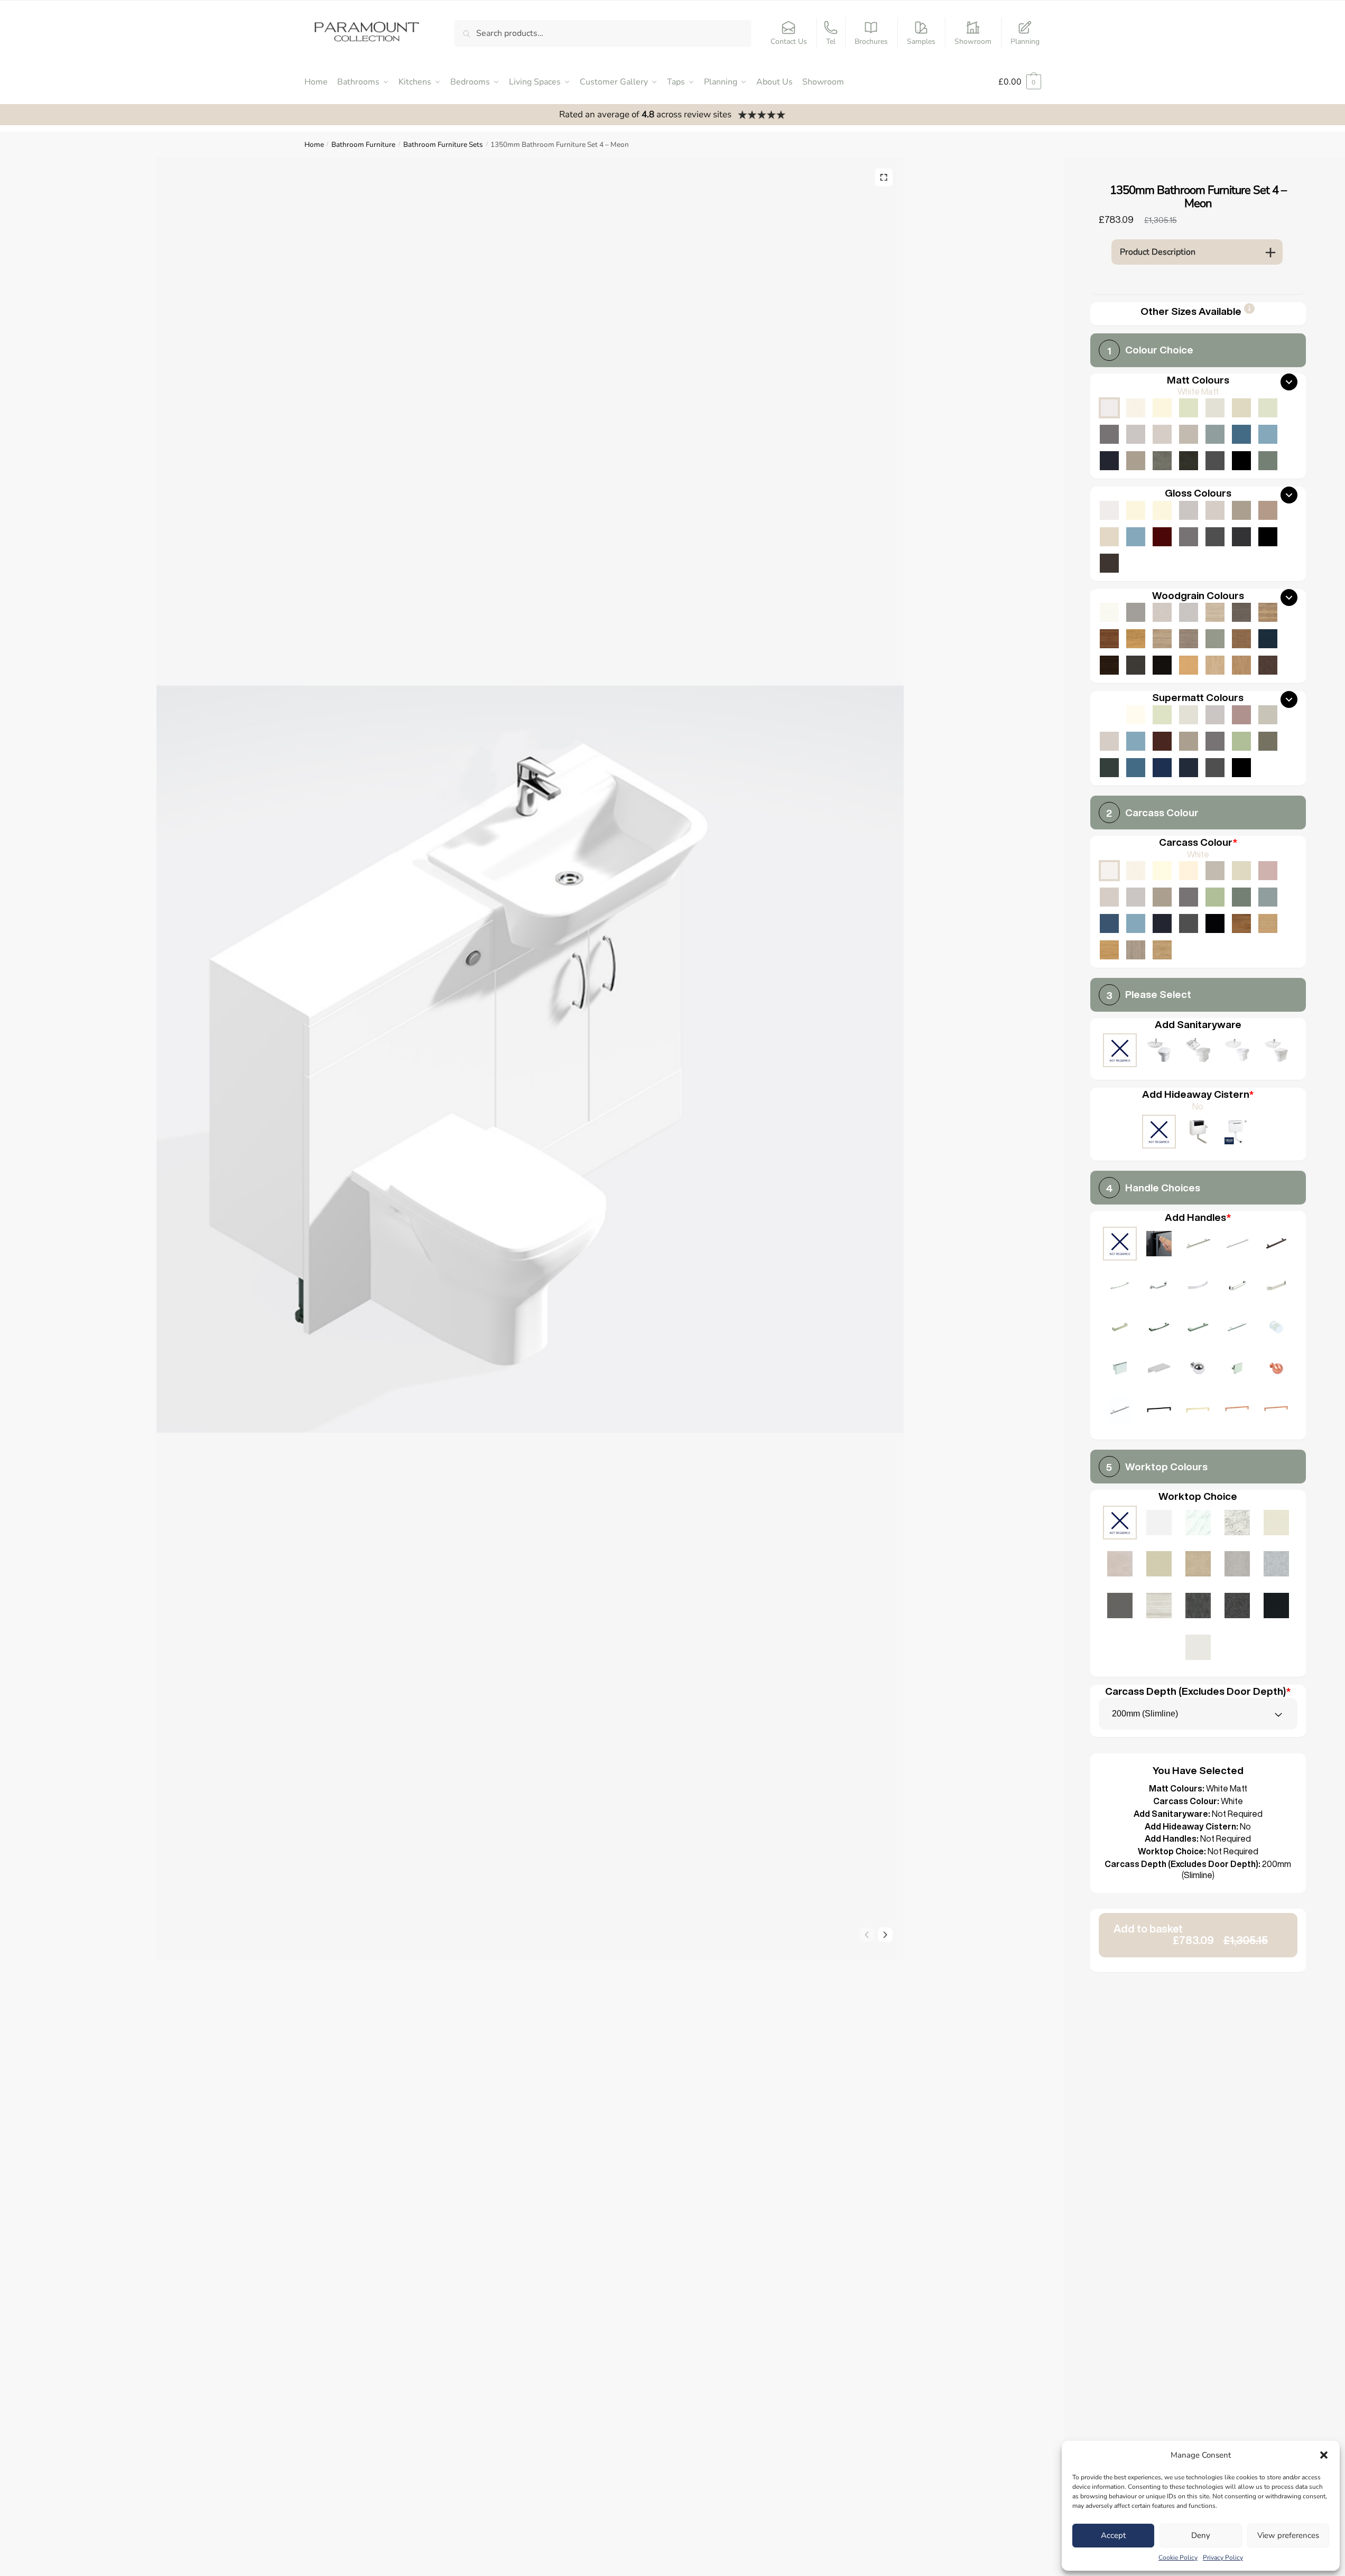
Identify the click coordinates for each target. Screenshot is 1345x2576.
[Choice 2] (1237, 1245)
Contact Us (789, 41)
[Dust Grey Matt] (1109, 434)
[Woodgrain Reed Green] (1215, 639)
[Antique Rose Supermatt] (1241, 715)
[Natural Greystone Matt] (1120, 1607)
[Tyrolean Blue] (1109, 923)
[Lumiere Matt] (1276, 1565)
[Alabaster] (1162, 871)
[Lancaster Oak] (1109, 950)
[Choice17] (1237, 1370)
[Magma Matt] (1198, 1607)
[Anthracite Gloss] (1241, 537)
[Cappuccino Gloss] (1268, 510)
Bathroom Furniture (363, 144)
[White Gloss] (1109, 510)
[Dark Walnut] (1109, 665)
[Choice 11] (1198, 1328)
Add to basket (1191, 1934)
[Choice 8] (1276, 1287)
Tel (831, 41)
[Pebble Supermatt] (1268, 715)
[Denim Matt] (1268, 434)
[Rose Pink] (1268, 871)
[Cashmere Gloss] (1215, 510)
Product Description (1158, 252)
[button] (1324, 2455)
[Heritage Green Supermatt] (1109, 768)
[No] (1159, 1133)
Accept (1113, 2535)
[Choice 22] (1198, 1411)
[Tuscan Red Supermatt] (1162, 741)
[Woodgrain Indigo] (1268, 639)
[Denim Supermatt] (1136, 741)
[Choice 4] (1120, 1287)
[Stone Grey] (1162, 897)
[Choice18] (1276, 1370)
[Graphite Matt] (1215, 461)
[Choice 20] (1120, 1411)
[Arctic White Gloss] (1159, 1524)
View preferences (1288, 2535)
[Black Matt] (1241, 461)
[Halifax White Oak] (1215, 612)
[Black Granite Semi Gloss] (1237, 1607)
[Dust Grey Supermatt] (1215, 741)
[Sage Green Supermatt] (1241, 741)
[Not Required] (1120, 1052)
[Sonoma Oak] (1162, 639)
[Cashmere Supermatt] (1109, 741)
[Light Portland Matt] (1237, 1565)
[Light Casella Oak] (1215, 665)
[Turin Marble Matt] (1237, 1524)
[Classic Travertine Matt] (1198, 1565)
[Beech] (1189, 665)
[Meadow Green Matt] (1268, 408)
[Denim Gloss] (1136, 537)
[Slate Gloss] (1109, 563)
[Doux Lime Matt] (1120, 1565)
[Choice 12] (1237, 1328)
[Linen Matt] (1215, 408)
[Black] (1215, 923)
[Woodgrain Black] (1162, 665)
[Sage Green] (1215, 897)
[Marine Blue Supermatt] (1162, 768)
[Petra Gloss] (1159, 1565)
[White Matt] (1109, 408)
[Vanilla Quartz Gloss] (1276, 1524)
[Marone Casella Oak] (1268, 665)
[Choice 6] (1198, 1287)
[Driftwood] (1189, 639)
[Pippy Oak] (1136, 639)
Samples (921, 41)
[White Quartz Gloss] (1198, 1649)
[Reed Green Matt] (1268, 461)
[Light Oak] (1268, 923)
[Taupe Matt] (1189, 408)
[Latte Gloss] (1109, 537)
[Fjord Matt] (1215, 434)
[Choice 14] (1120, 1370)
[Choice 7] (1237, 1287)
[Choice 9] (1120, 1328)
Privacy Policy (1223, 2558)
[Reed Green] (1241, 897)
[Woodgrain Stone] (1136, 612)
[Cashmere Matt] (1162, 434)
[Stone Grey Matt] (1136, 461)
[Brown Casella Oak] (1241, 639)
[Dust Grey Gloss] (1189, 537)
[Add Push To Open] (1159, 1245)
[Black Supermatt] (1241, 768)
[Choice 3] (1276, 1245)
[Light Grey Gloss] (1189, 510)
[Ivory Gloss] (1136, 510)
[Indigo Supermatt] (1189, 768)
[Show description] (1249, 312)
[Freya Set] (1276, 1052)
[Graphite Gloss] (1215, 537)
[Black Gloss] (1268, 537)
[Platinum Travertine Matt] (1159, 1607)
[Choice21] (1159, 1411)
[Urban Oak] (1241, 612)
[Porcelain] (1136, 871)
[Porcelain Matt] (1136, 408)
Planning (1025, 41)
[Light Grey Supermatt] (1215, 715)
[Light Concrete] (1162, 461)
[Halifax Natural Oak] (1268, 612)
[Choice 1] (1198, 1245)
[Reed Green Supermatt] (1268, 741)
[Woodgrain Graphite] (1136, 665)
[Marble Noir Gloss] (1276, 1607)
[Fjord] (1268, 897)
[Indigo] (1162, 923)
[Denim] (1136, 923)
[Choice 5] (1159, 1287)
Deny (1201, 2535)
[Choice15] (1159, 1370)
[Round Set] (1237, 1052)
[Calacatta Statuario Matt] (1198, 1524)
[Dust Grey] (1189, 897)
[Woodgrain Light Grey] (1189, 612)
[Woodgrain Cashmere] (1162, 612)
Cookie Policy (1178, 2558)
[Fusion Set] (1159, 1052)
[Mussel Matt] (1241, 408)
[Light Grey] (1136, 897)
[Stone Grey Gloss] (1241, 510)
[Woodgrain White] (1109, 612)
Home (314, 144)
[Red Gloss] (1162, 537)
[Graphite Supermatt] (1215, 768)
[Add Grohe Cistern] (1237, 1133)
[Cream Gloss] (1162, 510)
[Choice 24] (1276, 1411)
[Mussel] (1241, 871)
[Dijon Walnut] (1241, 923)
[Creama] (1189, 871)
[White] (1109, 871)
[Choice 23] (1237, 1411)
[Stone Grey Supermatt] (1189, 741)
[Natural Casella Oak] (1241, 665)
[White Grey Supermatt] (1109, 715)
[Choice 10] (1159, 1328)
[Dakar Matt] (1189, 434)
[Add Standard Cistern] (1198, 1133)
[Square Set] (1198, 1052)
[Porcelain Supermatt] (1136, 715)
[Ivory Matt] (1162, 408)
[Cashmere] (1109, 897)
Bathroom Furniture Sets (443, 144)
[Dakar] (1215, 871)
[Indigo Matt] (1109, 461)
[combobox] (1198, 1714)
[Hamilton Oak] (1162, 950)
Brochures (871, 41)
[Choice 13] (1276, 1328)
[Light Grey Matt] (1136, 434)
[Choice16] (1198, 1370)
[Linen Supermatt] (1189, 715)
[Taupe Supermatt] (1162, 715)
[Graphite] (1189, 923)
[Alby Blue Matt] (1241, 434)
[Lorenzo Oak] (1136, 950)
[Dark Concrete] (1189, 461)
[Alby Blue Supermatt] (1136, 768)
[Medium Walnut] (1109, 639)
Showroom (973, 41)
